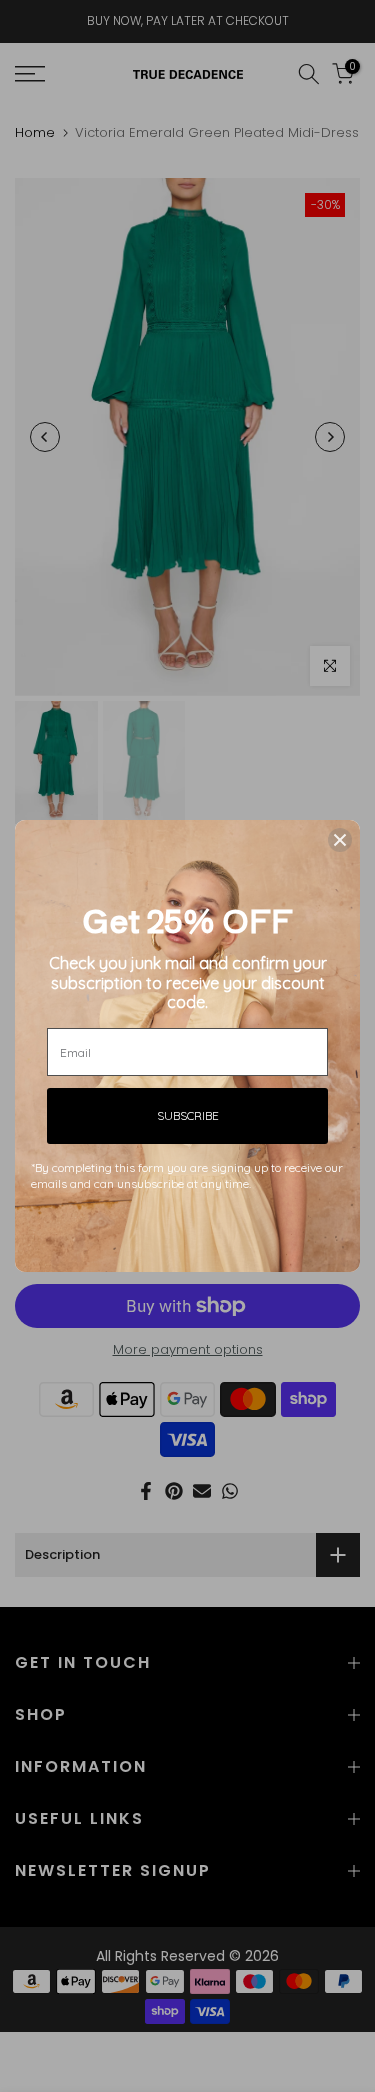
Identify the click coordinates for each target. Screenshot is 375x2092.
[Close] (340, 840)
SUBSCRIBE (188, 1115)
